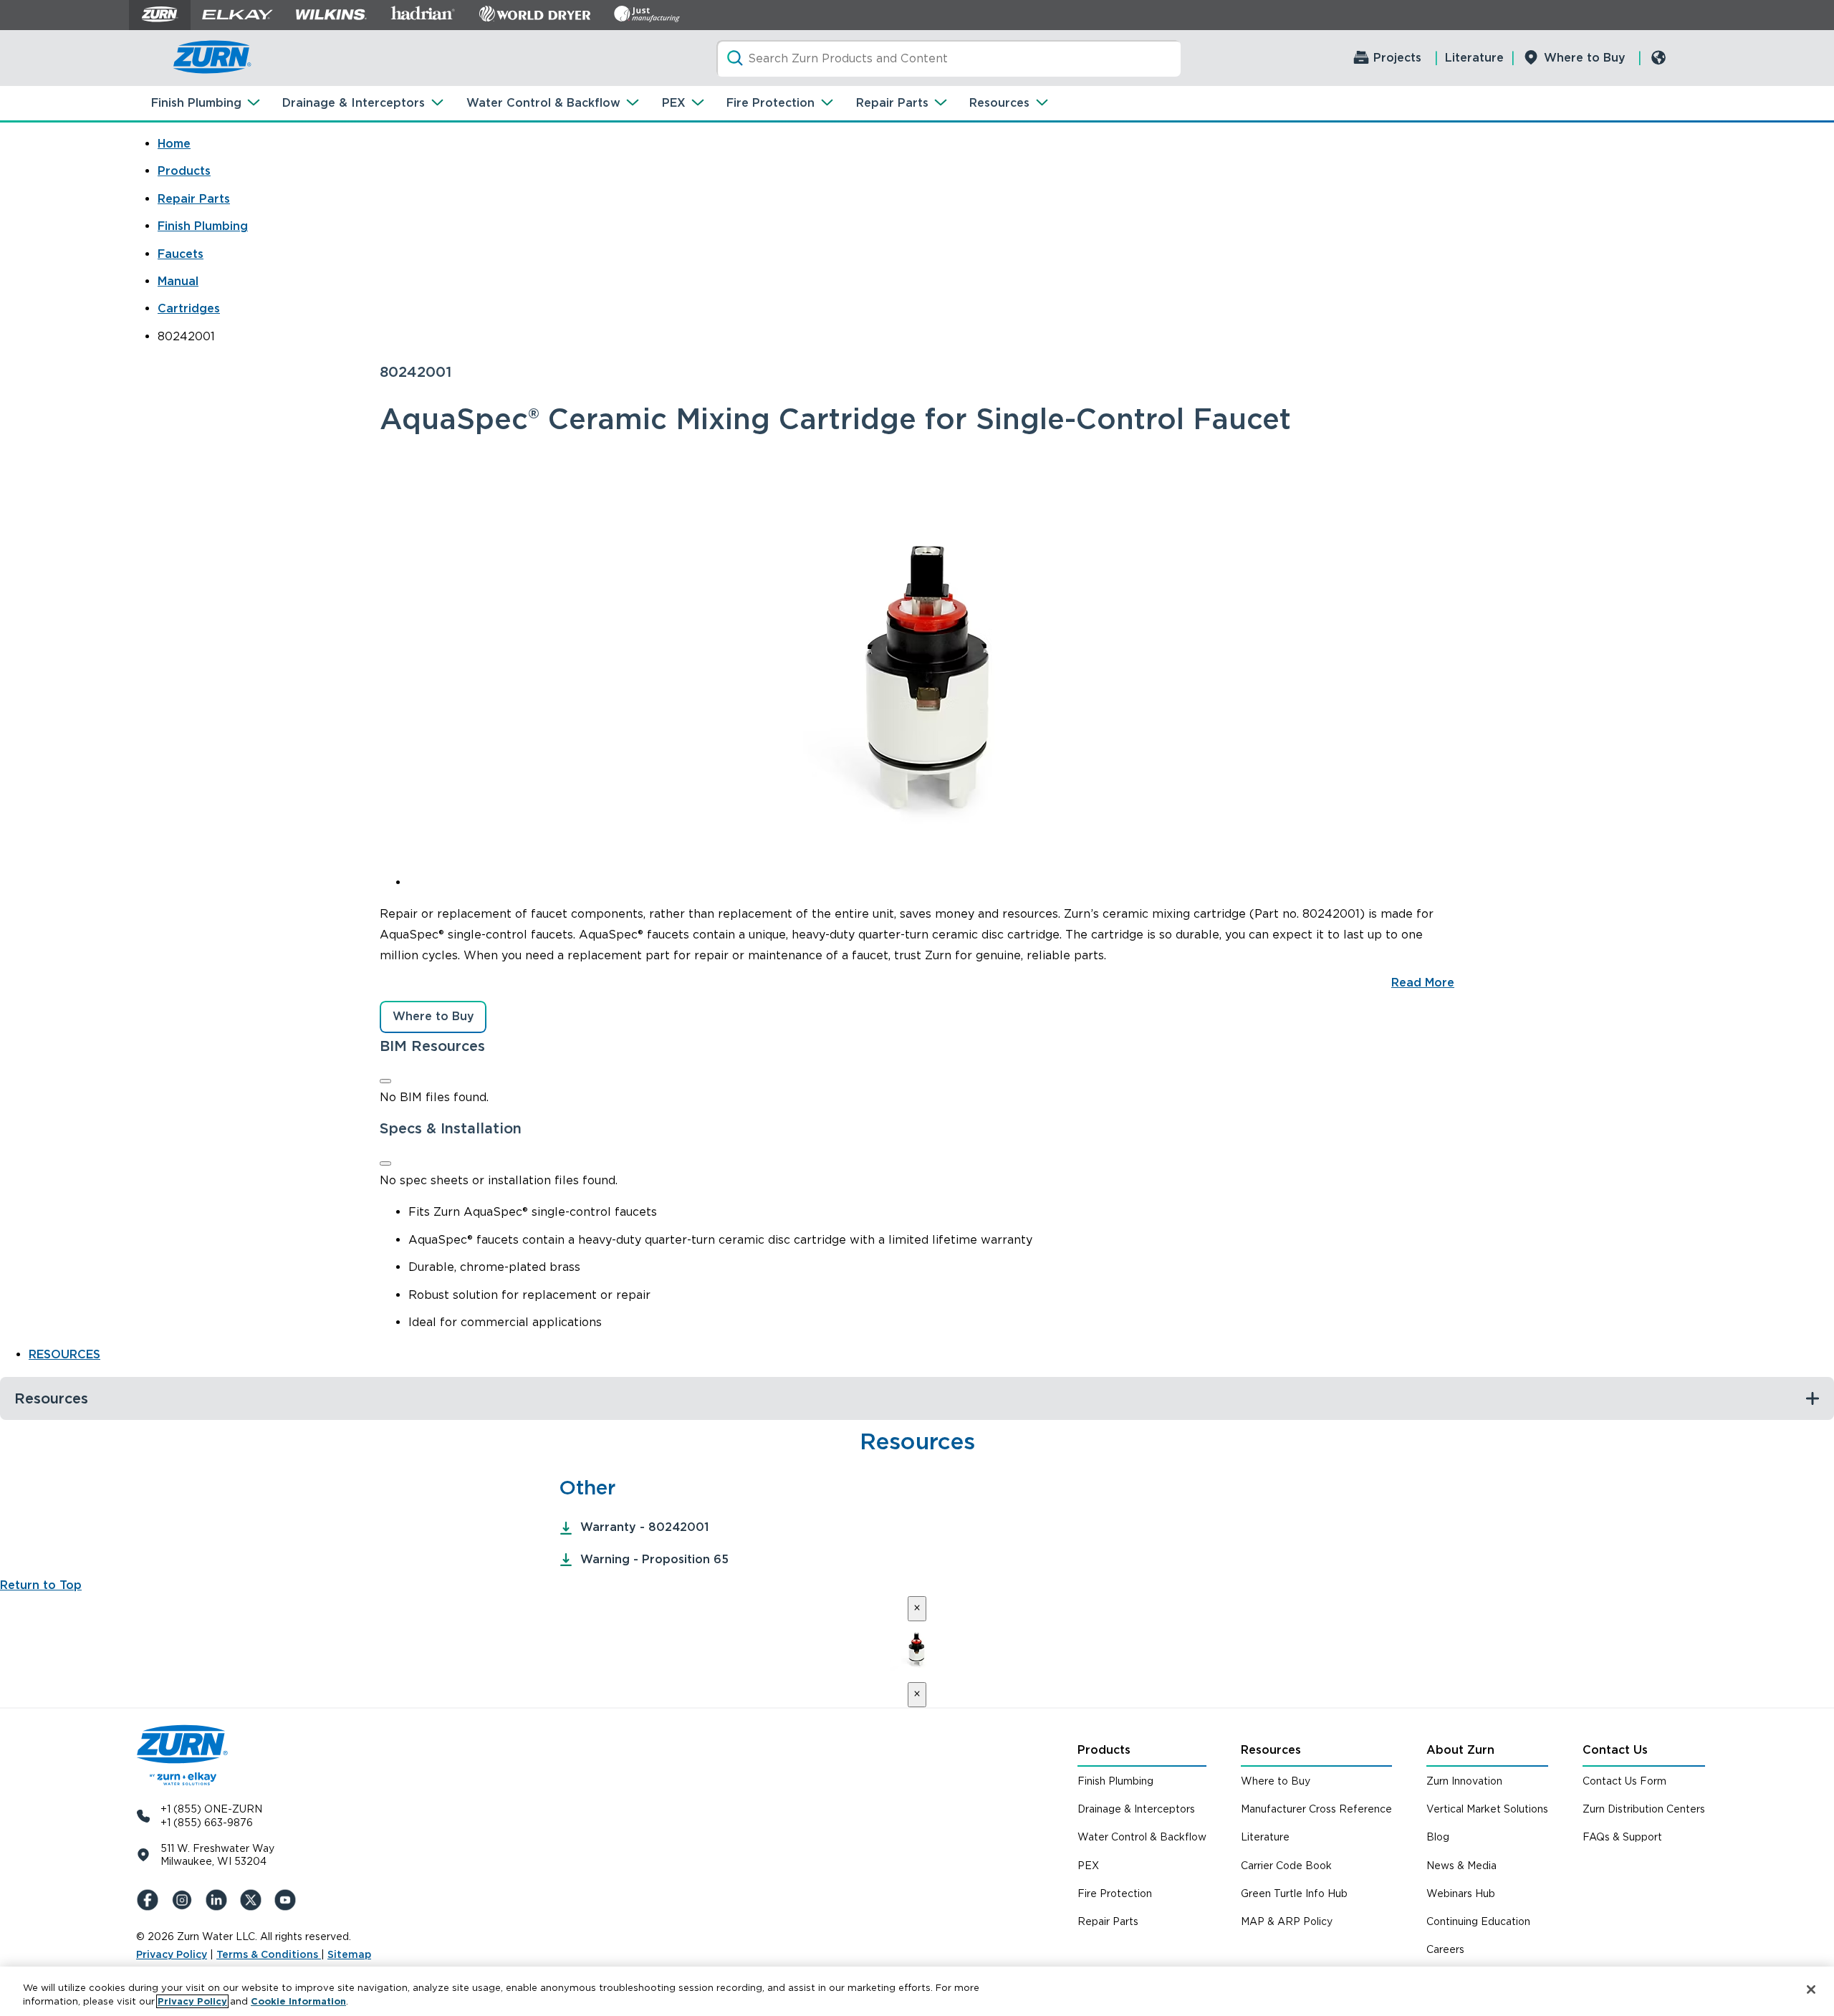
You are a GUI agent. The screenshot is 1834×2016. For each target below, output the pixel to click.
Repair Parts (892, 103)
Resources (999, 103)
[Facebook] (150, 1900)
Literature (1474, 58)
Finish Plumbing (196, 103)
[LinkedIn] (219, 1900)
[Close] (385, 1081)
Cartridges (189, 308)
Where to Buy (1585, 58)
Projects (1397, 58)
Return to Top (41, 1585)
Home (174, 144)
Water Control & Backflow (543, 103)
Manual (178, 281)
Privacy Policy (172, 1954)
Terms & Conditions (269, 1954)
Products (184, 171)
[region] (917, 1991)
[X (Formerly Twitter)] (254, 1900)
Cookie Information (298, 2001)
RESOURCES (64, 1354)
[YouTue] (288, 1900)
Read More (1423, 983)
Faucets (181, 254)
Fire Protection (770, 103)
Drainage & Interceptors (354, 103)
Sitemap (349, 1954)
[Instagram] (185, 1900)
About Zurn (1460, 1750)
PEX (674, 103)
